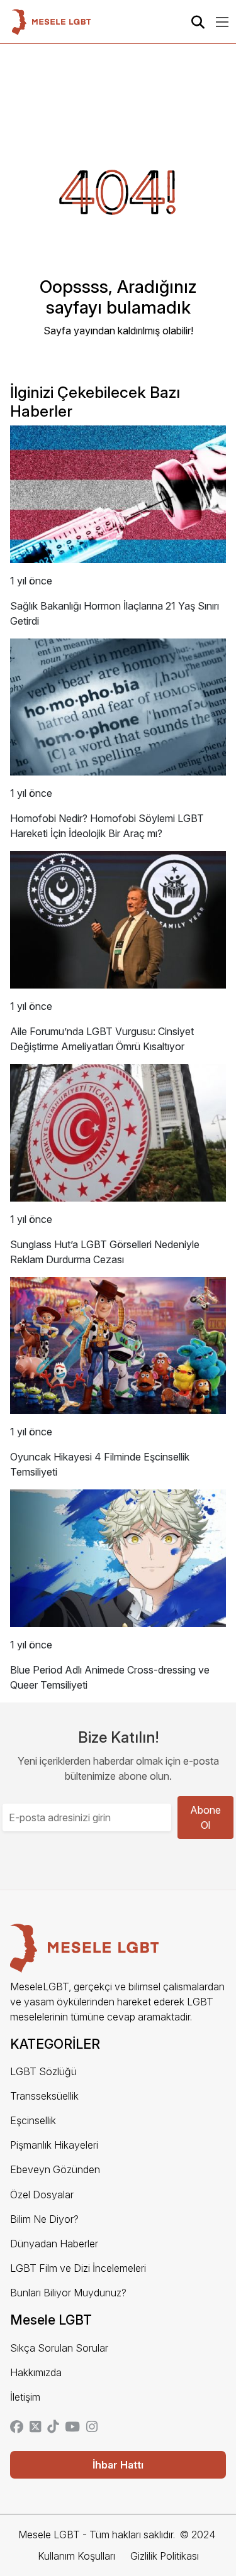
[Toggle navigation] (222, 22)
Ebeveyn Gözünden (55, 2169)
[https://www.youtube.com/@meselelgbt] (72, 2428)
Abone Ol (205, 1817)
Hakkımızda (36, 2372)
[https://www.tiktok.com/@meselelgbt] (53, 2428)
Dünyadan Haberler (54, 2244)
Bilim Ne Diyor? (44, 2219)
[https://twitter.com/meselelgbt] (35, 2428)
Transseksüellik (44, 2096)
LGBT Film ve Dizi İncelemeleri (78, 2268)
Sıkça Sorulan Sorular (59, 2348)
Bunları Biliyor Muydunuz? (68, 2293)
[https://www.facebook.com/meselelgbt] (17, 2428)
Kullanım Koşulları (76, 2556)
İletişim (25, 2397)
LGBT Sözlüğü (43, 2071)
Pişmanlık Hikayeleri (54, 2145)
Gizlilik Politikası (165, 2556)
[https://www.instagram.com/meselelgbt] (92, 2428)
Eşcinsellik (33, 2120)
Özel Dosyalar (42, 2195)
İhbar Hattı (118, 2465)
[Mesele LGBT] (51, 22)
